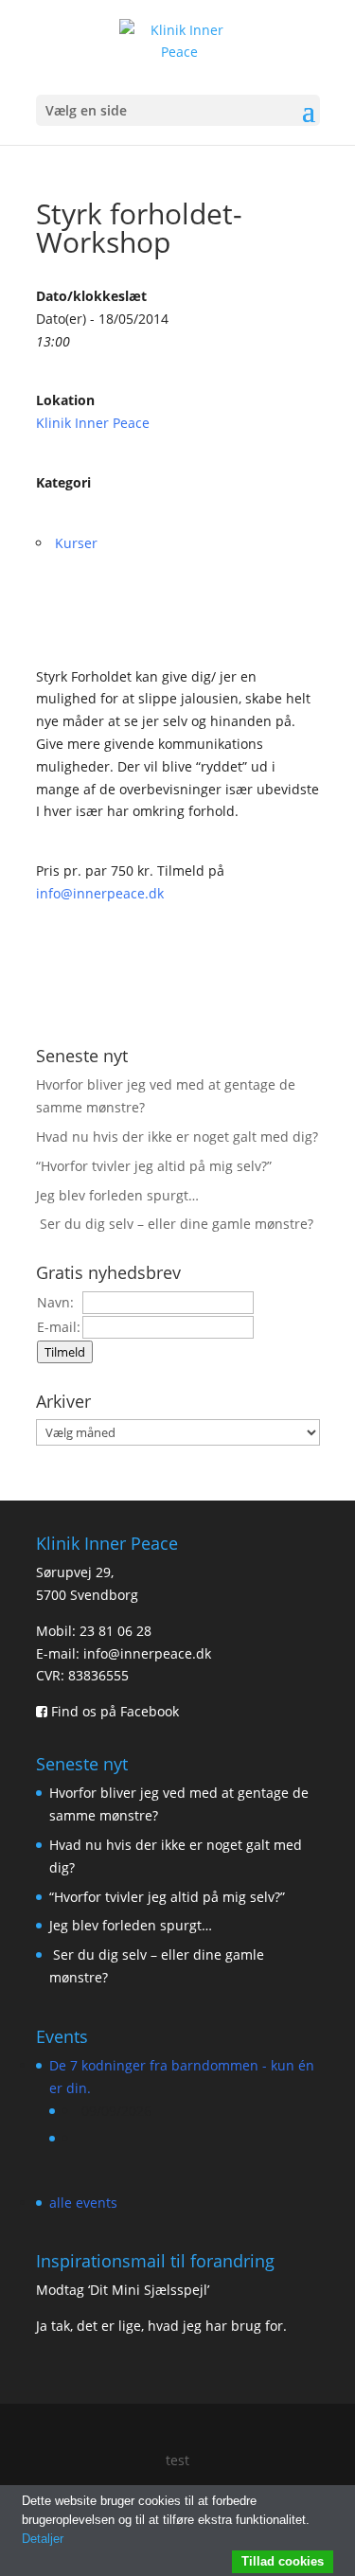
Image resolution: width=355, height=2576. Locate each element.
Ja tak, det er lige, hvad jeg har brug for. (161, 2326)
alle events (83, 2203)
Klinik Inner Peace (93, 423)
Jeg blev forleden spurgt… (117, 1195)
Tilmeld (65, 1352)
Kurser (76, 543)
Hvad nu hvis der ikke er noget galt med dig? (177, 1137)
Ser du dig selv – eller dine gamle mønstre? (177, 1224)
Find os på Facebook (113, 1711)
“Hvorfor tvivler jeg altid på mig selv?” (154, 1166)
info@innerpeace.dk (100, 893)
